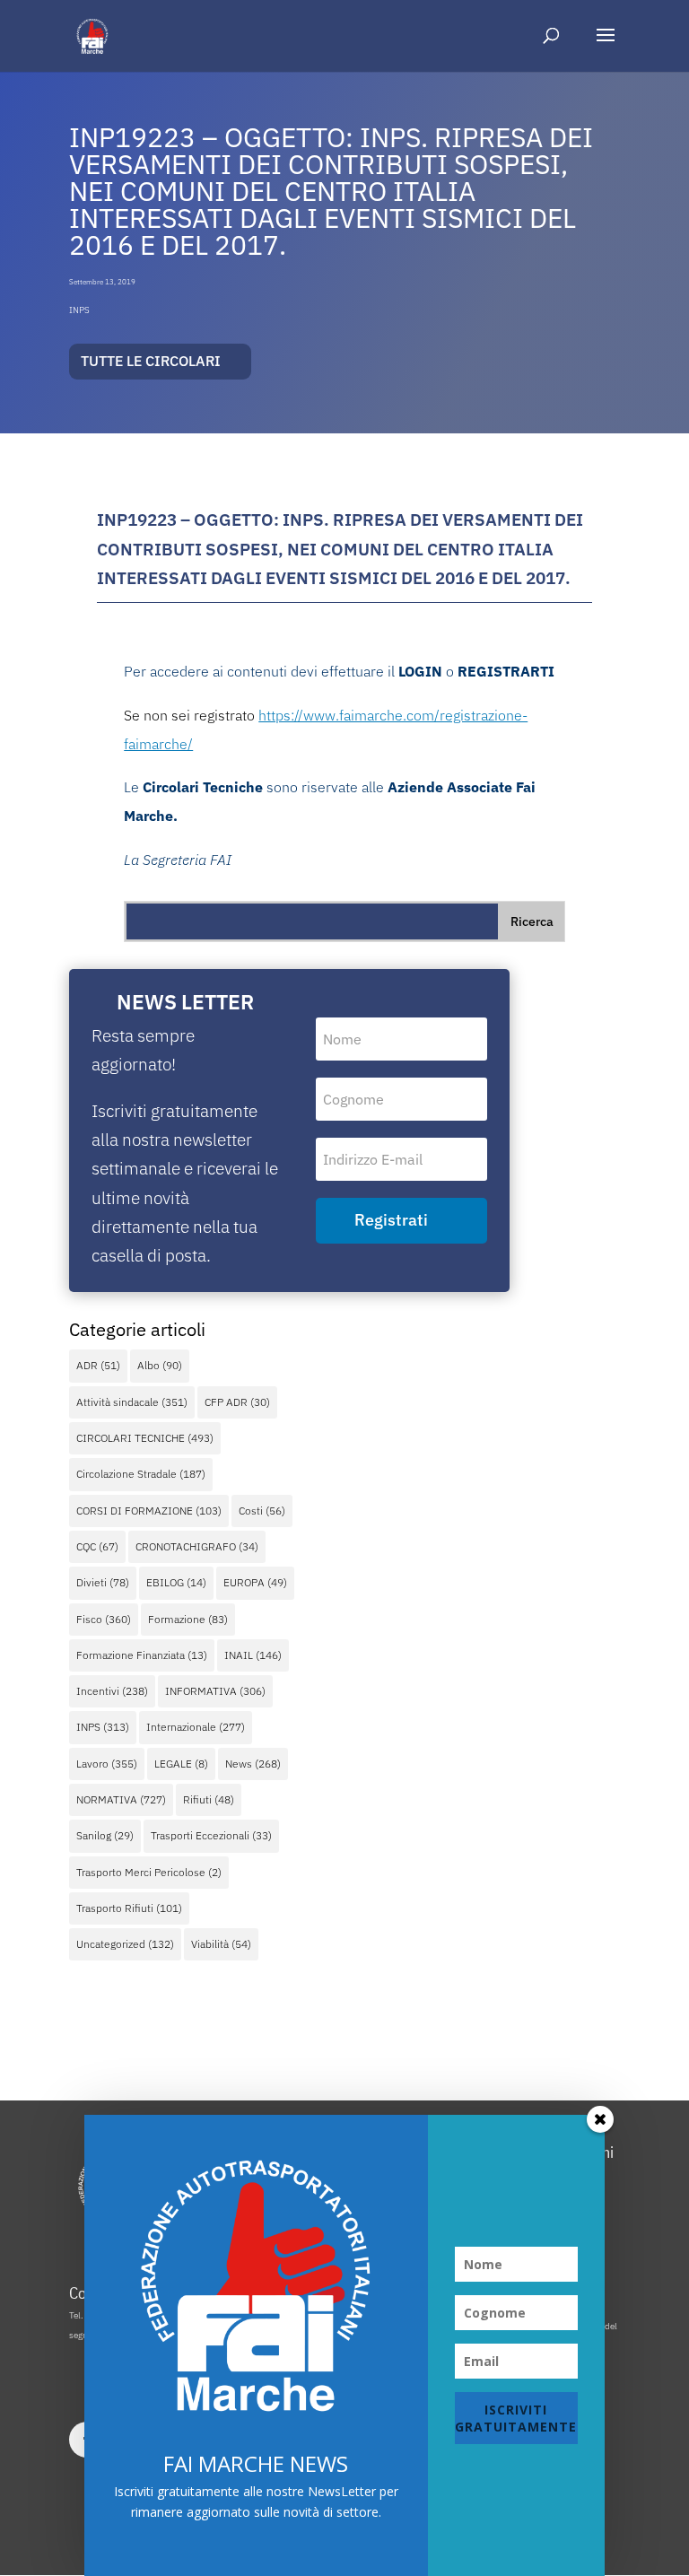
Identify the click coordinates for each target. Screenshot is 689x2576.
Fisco (104, 1619)
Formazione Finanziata (142, 1655)
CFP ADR (237, 1402)
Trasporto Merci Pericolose (149, 1872)
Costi (262, 1511)
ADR (98, 1365)
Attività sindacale (132, 1402)
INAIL (253, 1655)
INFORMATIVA (215, 1691)
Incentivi (112, 1691)
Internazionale (196, 1727)
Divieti (103, 1582)
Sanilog (105, 1835)
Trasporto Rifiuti (129, 1908)
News (253, 1764)
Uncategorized (125, 1944)
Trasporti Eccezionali (211, 1835)
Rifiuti (209, 1799)
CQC (97, 1546)
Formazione (188, 1619)
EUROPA (255, 1582)
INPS (79, 310)
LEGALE (181, 1764)
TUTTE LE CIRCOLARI (151, 361)
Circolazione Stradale (141, 1474)
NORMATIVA (121, 1799)
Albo (160, 1365)
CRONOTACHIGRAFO (197, 1546)
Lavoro (107, 1764)
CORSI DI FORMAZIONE (149, 1511)
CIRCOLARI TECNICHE (145, 1438)
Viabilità (221, 1944)
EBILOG (176, 1582)
